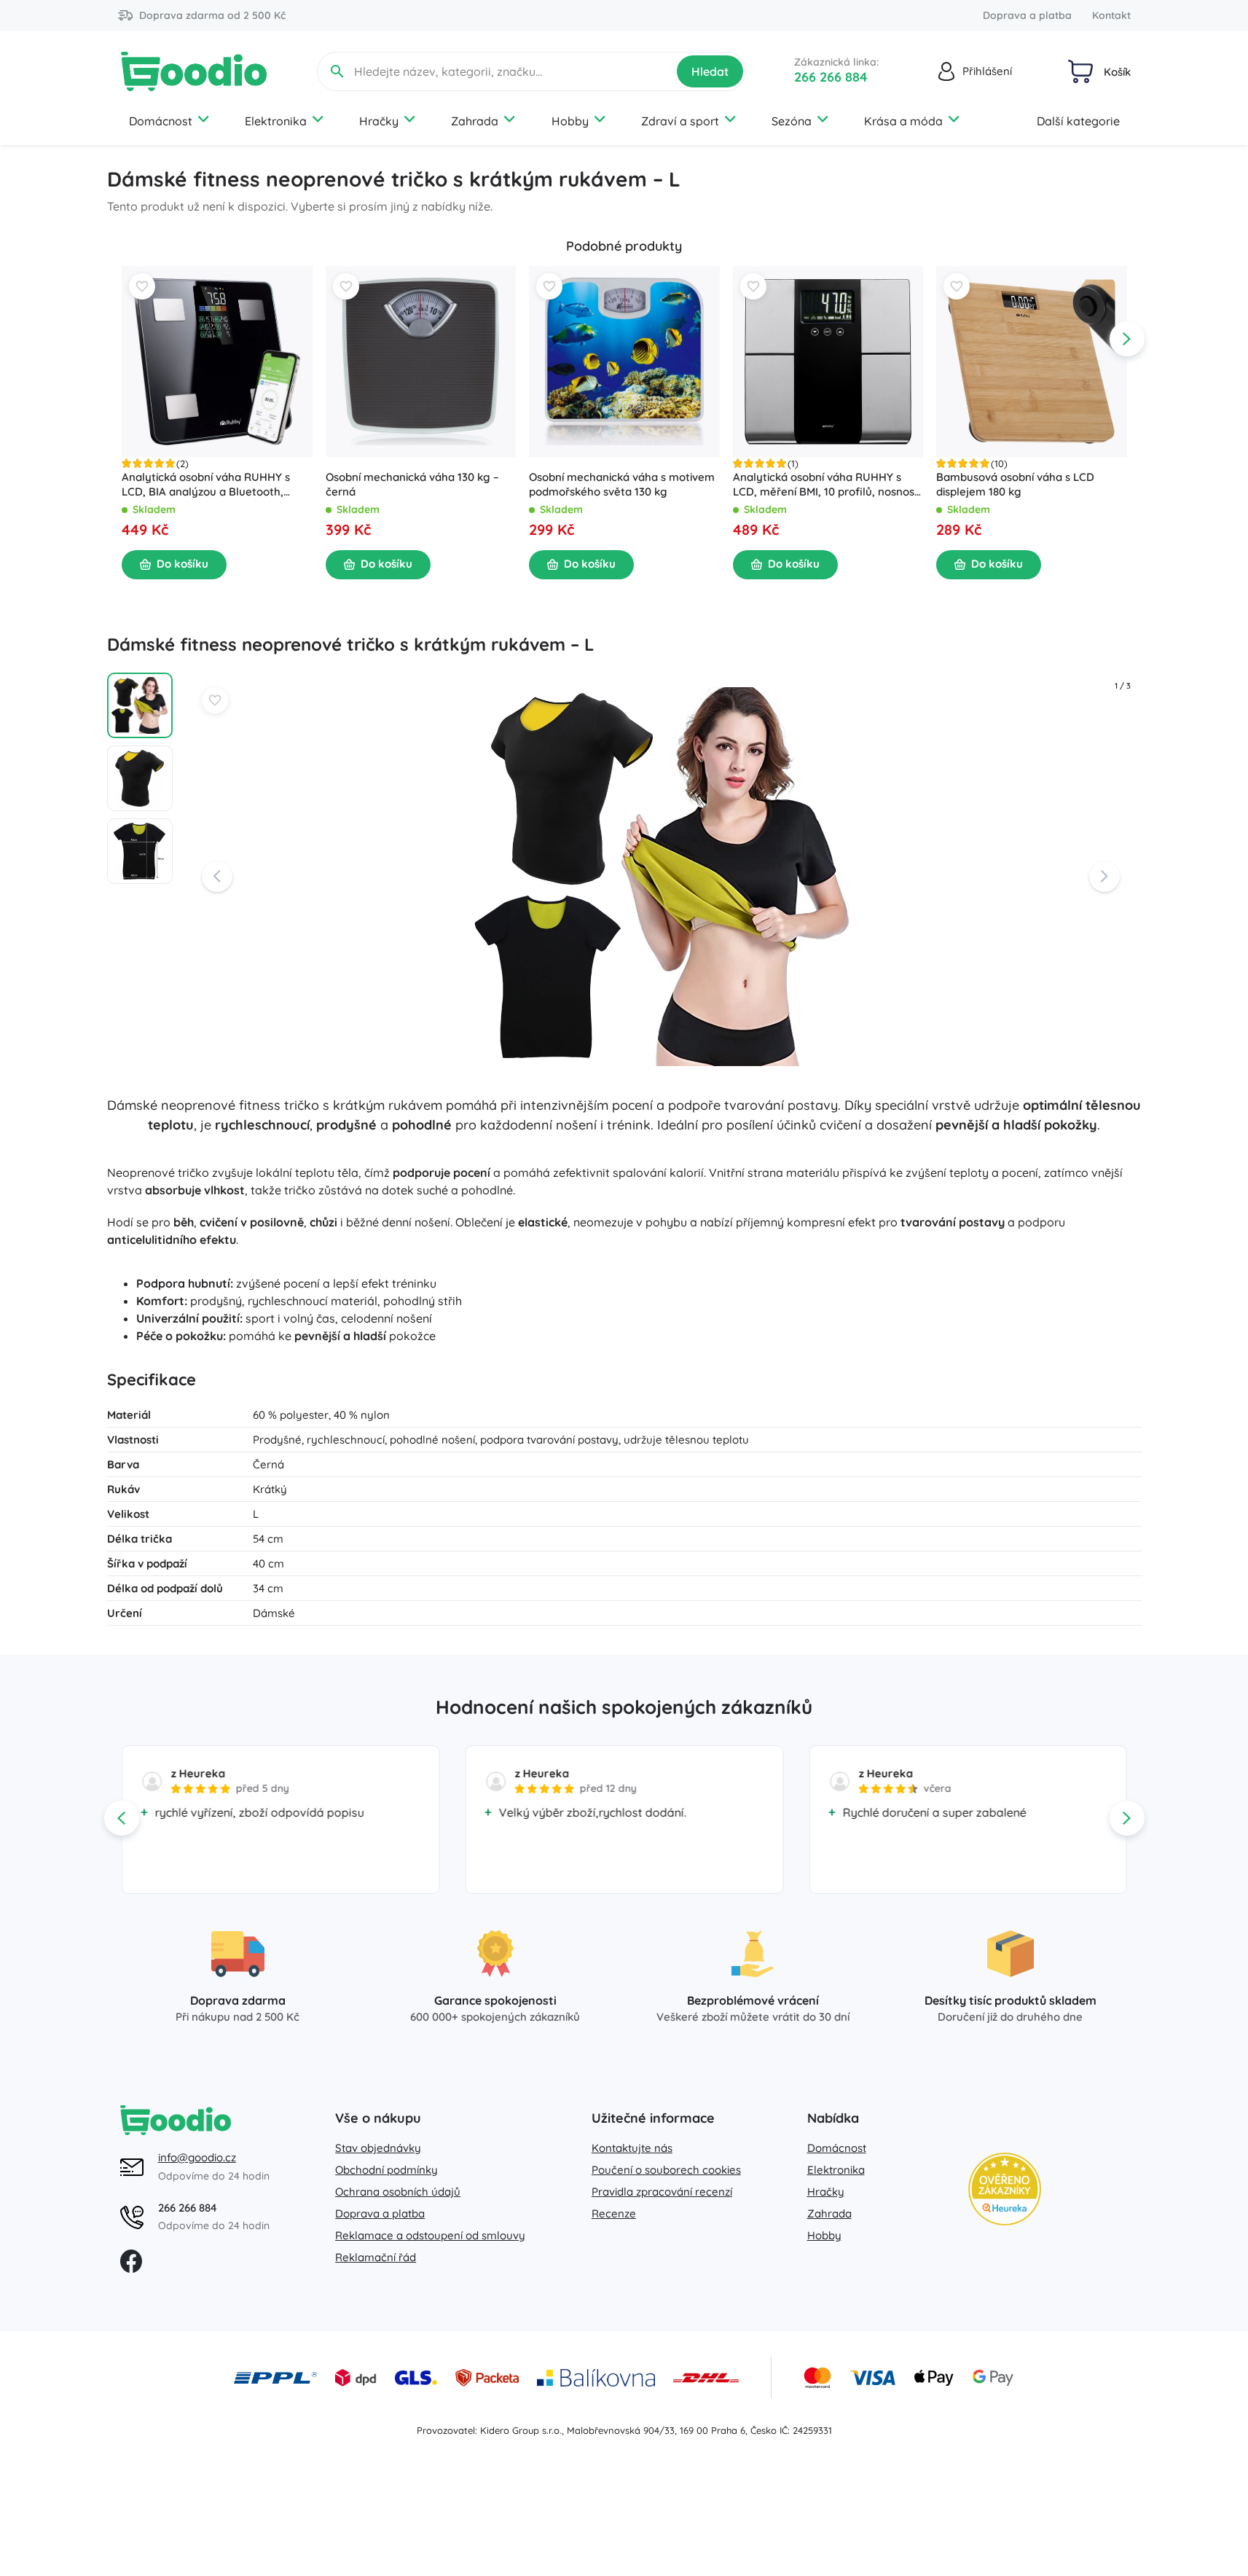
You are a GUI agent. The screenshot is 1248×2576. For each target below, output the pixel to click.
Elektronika (276, 121)
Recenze (614, 2213)
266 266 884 (831, 77)
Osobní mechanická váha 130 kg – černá (412, 484)
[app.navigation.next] (1127, 339)
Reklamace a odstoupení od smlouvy (430, 2235)
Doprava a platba (1027, 15)
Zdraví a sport (680, 121)
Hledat (710, 71)
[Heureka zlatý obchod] (1005, 2189)
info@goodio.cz (197, 2157)
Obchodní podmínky (386, 2170)
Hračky (379, 121)
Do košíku (183, 564)
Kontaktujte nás (632, 2148)
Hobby (570, 121)
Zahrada (475, 121)
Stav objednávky (378, 2148)
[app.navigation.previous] (122, 339)
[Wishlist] (142, 286)
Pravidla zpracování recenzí (662, 2192)
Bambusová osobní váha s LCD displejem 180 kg (1015, 484)
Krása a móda (903, 121)
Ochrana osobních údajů (398, 2192)
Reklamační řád (376, 2257)
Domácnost (161, 121)
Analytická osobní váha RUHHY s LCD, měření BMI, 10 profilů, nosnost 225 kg (825, 485)
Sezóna (792, 121)
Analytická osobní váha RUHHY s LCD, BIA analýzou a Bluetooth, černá (206, 485)
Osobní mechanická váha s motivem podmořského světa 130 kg (622, 484)
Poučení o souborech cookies (666, 2170)
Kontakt (1111, 15)
